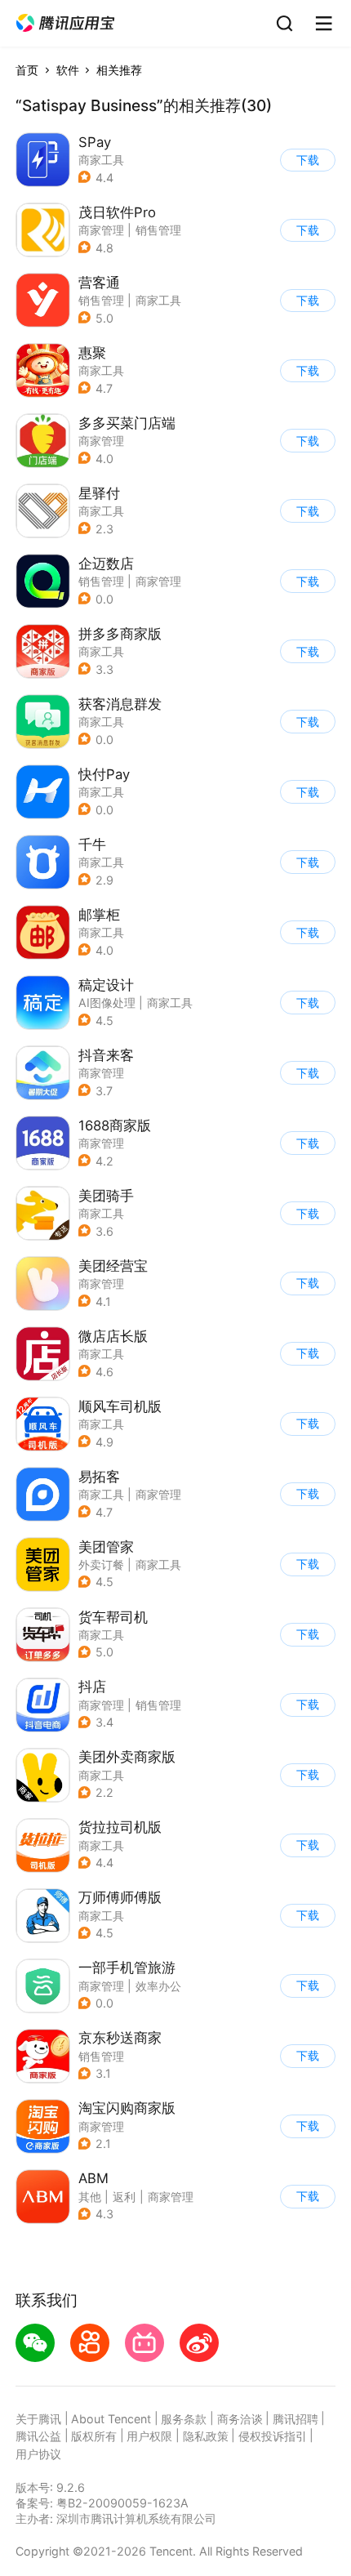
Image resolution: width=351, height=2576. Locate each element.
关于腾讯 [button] (38, 2419)
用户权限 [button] (149, 2436)
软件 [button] (68, 70)
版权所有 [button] (94, 2436)
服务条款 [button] (184, 2419)
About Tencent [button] (111, 2419)
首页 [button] (27, 70)
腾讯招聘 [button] (295, 2419)
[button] (65, 23)
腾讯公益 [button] (38, 2436)
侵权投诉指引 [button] (273, 2436)
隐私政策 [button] (206, 2436)
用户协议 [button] (38, 2454)
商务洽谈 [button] (240, 2419)
